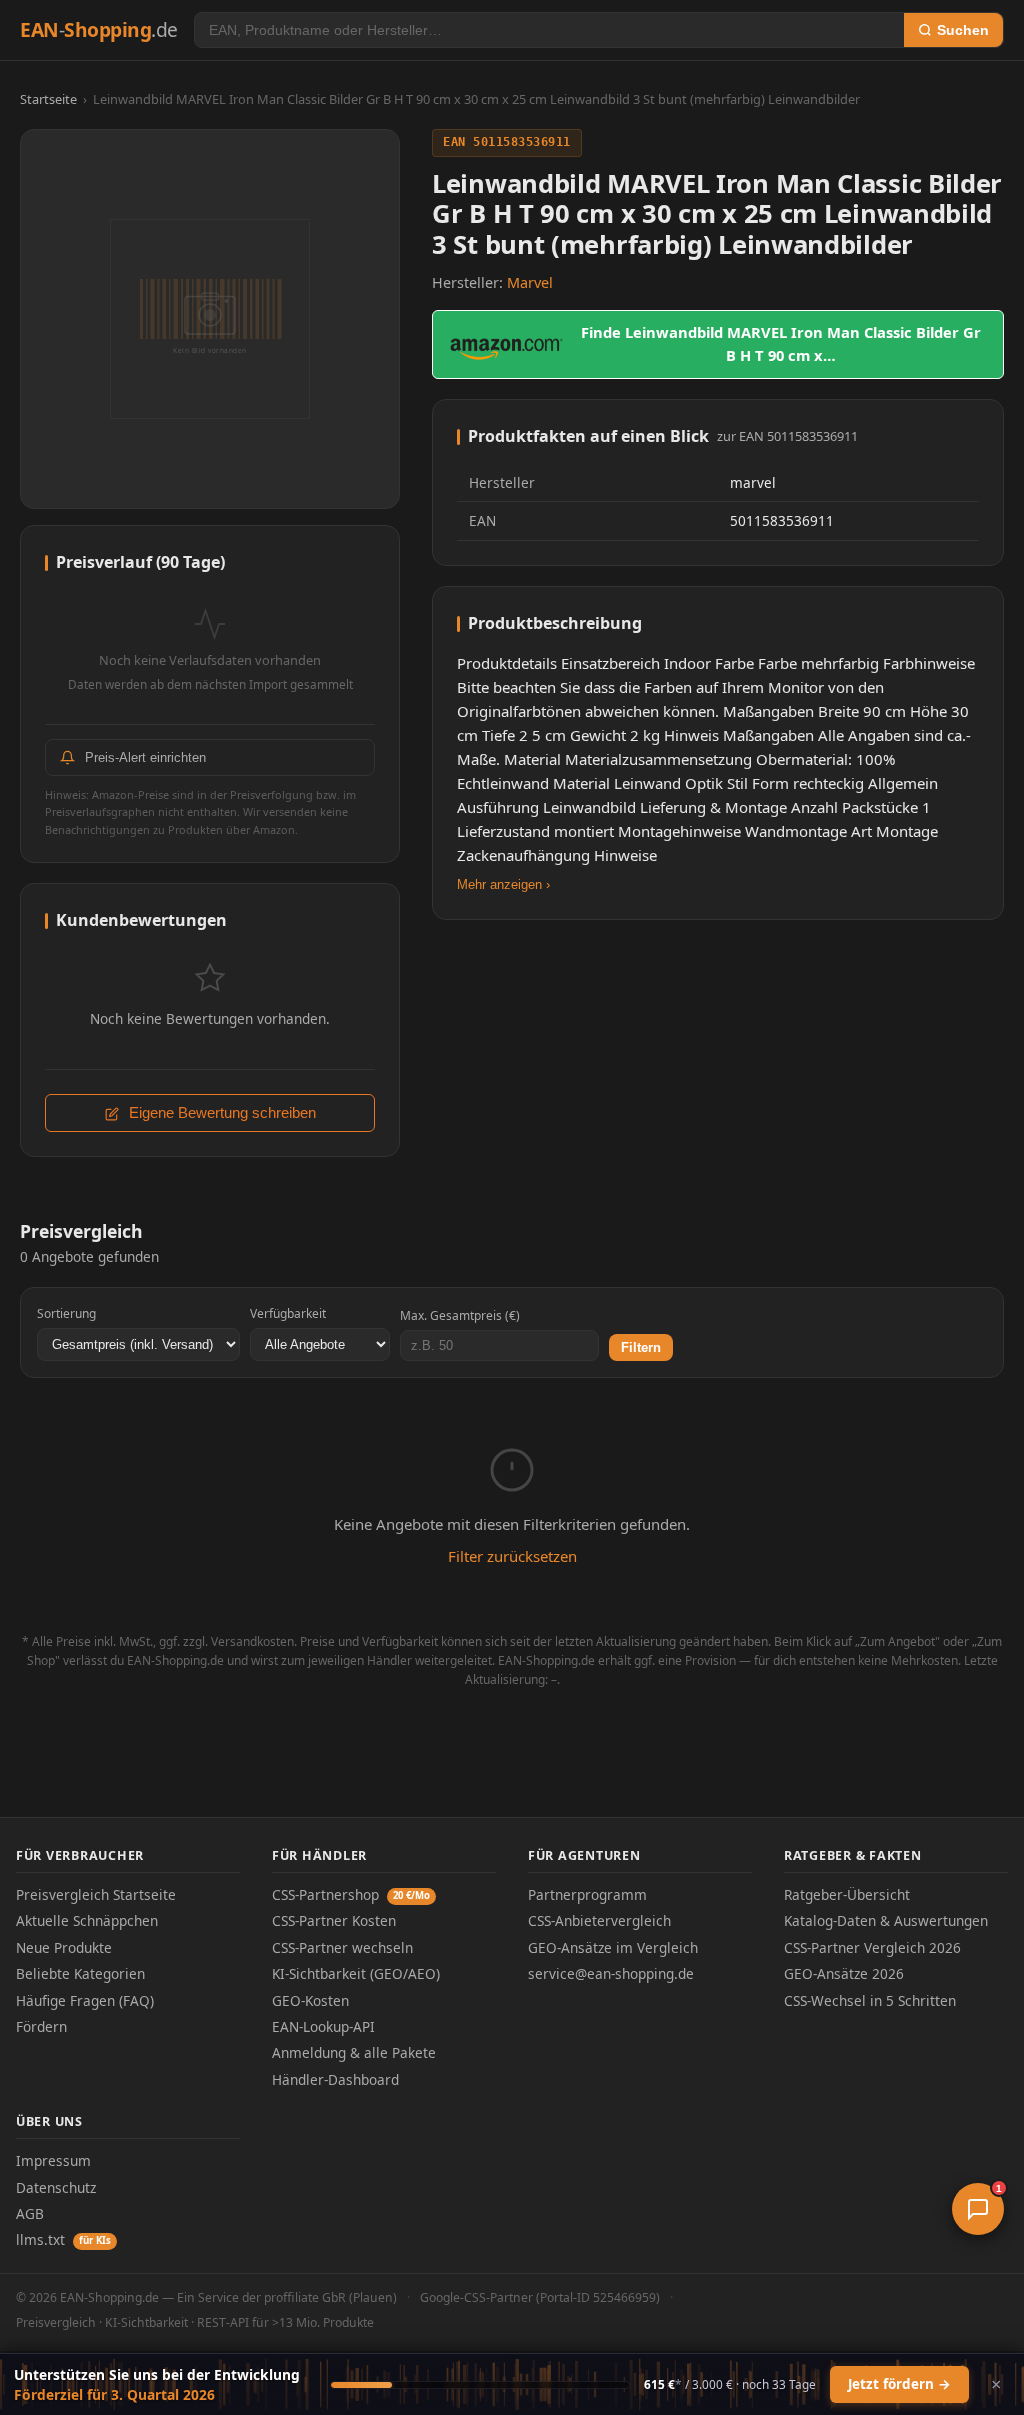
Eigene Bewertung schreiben (220, 1113)
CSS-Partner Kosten (334, 1920)
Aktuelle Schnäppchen (87, 1920)
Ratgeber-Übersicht (847, 1894)
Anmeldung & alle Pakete (354, 2052)
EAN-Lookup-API (323, 2026)
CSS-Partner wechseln (342, 1947)
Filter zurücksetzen (512, 1556)
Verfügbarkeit (288, 1313)
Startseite (48, 99)
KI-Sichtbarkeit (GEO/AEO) (356, 1973)
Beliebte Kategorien (80, 1973)
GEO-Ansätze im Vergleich (613, 1947)
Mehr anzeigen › (503, 884)
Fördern (41, 2026)
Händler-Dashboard (335, 2079)
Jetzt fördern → (899, 2384)
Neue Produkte (64, 1947)
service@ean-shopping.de (611, 1973)
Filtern (641, 1347)
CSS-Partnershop (351, 1894)
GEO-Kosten (310, 2000)
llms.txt (63, 2239)
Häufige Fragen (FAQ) (85, 2000)
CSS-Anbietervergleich (599, 1920)
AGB (30, 2213)
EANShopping (99, 29)
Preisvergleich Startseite (96, 1894)
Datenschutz (56, 2187)
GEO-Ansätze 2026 (844, 1973)
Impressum (53, 2160)
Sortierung (66, 1313)
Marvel (530, 282)
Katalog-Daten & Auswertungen (886, 1920)
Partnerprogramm (587, 1894)
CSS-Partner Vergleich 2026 (872, 1947)
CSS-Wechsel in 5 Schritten (870, 2000)
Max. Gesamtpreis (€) (460, 1315)
